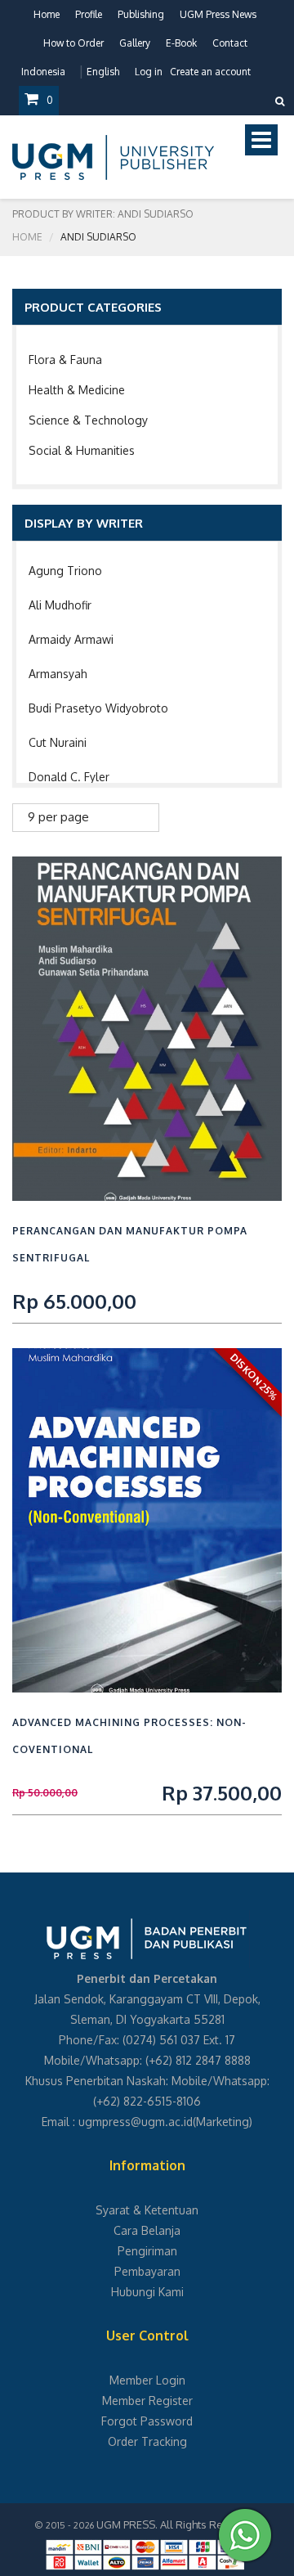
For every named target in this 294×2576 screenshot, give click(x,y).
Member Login (147, 2380)
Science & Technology (88, 420)
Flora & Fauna (65, 360)
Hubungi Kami (147, 2292)
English (103, 72)
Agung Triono (65, 571)
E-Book (181, 43)
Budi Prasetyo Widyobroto (98, 708)
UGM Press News (218, 14)
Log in (149, 72)
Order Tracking (147, 2441)
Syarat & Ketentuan (147, 2210)
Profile (89, 14)
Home (47, 14)
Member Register (147, 2401)
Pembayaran (147, 2271)
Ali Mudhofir (60, 605)
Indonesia (43, 72)
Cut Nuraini (58, 742)
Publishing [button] (141, 14)
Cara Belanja (147, 2230)
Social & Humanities (82, 450)
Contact (230, 43)
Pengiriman (147, 2251)
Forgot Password (147, 2421)
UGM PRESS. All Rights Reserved (177, 2524)
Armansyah (58, 674)
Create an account (210, 72)
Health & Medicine (77, 390)
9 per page (58, 817)
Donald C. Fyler (69, 777)
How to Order (73, 43)
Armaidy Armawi (71, 639)
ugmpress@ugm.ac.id (136, 2122)
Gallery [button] (135, 43)
